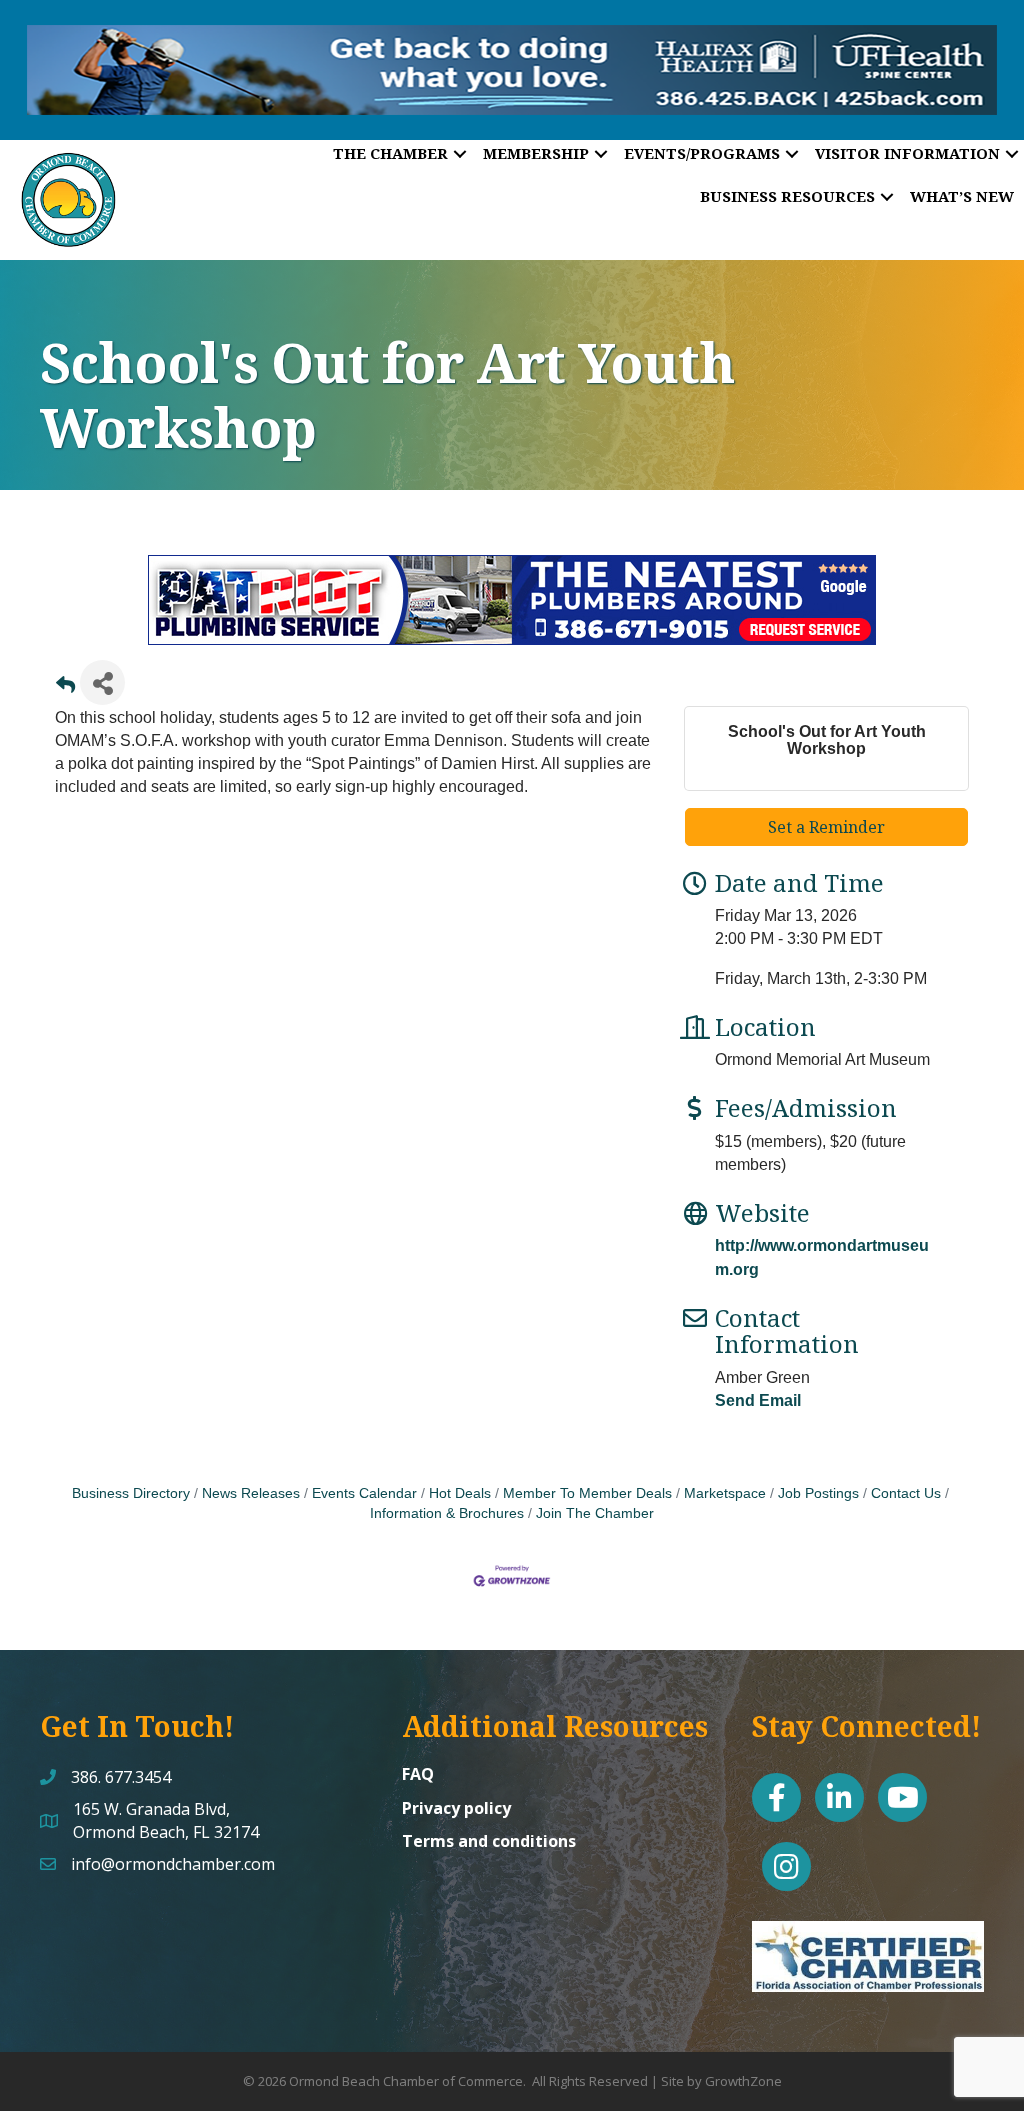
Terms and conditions (489, 1841)
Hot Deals (460, 1493)
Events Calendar (364, 1493)
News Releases (251, 1493)
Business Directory (131, 1493)
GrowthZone (743, 2081)
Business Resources (787, 196)
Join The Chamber (595, 1513)
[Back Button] (65, 688)
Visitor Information (907, 153)
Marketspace (725, 1493)
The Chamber (390, 153)
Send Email (758, 1400)
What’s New (962, 196)
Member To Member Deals (587, 1493)
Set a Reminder (826, 827)
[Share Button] (102, 682)
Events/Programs (702, 153)
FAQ (418, 1774)
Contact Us (906, 1493)
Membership (536, 153)
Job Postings (818, 1493)
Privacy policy (456, 1808)
